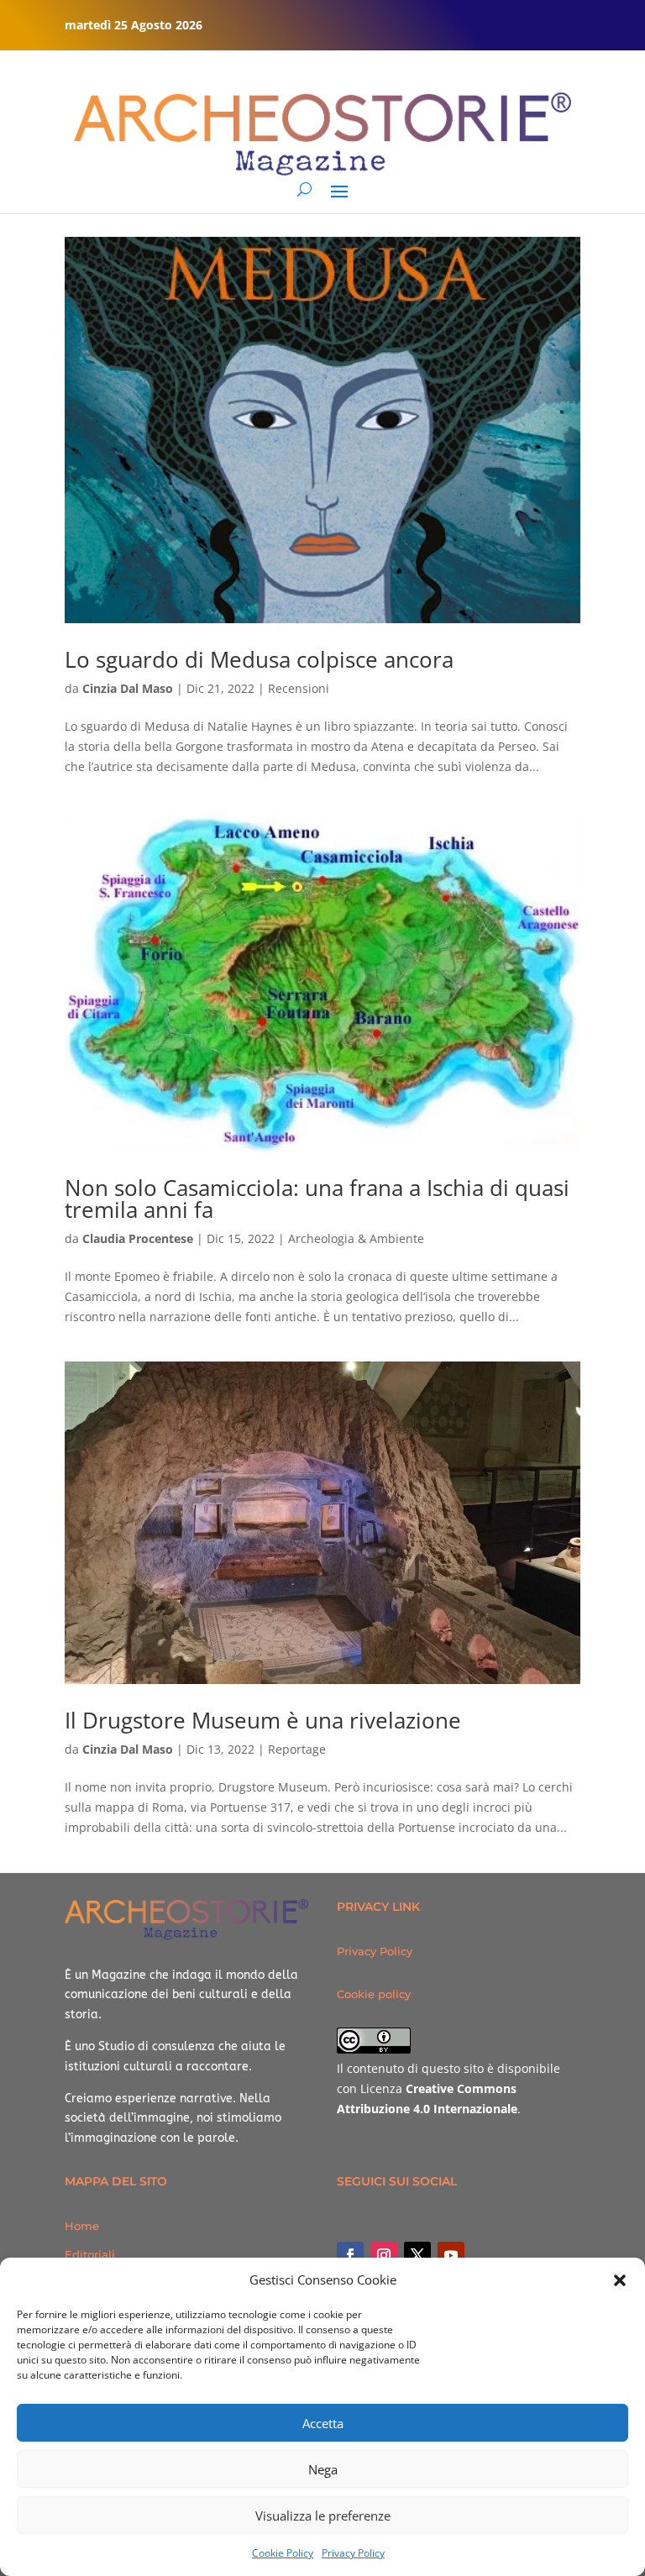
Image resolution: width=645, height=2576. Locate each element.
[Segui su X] (417, 2255)
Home (82, 2226)
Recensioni (299, 688)
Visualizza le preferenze (323, 2516)
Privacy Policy (353, 2553)
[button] (620, 2280)
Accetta (323, 2423)
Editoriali (90, 2254)
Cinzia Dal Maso (128, 688)
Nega (323, 2469)
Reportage (297, 1749)
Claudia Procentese (138, 1238)
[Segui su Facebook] (350, 2255)
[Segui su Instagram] (384, 2255)
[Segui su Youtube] (451, 2255)
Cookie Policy (283, 2553)
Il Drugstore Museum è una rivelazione (263, 1720)
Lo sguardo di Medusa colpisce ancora (259, 659)
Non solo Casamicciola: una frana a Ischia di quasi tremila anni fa (317, 1199)
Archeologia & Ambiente (356, 1238)
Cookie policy (374, 1994)
